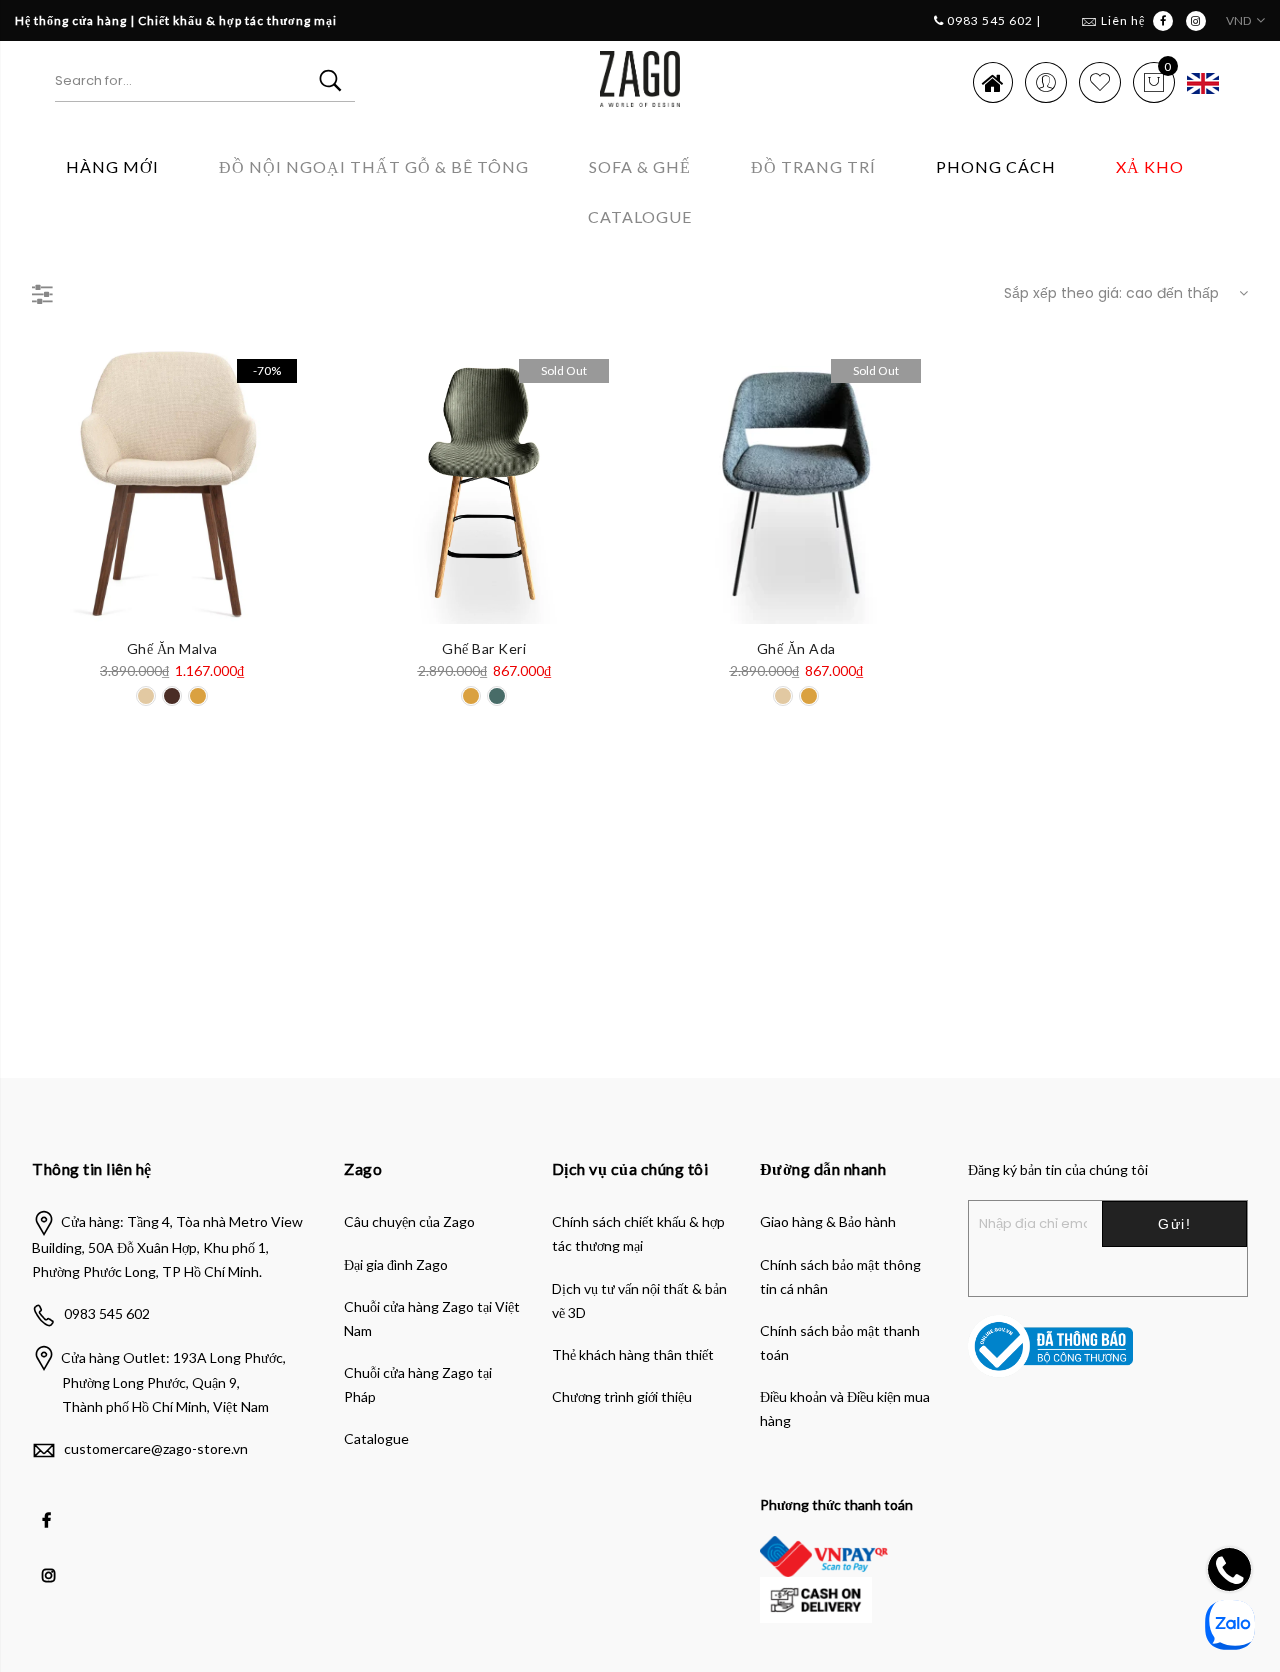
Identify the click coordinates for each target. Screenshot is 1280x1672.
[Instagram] (51, 1561)
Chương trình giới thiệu (622, 1396)
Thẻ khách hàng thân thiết (633, 1354)
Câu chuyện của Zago (409, 1221)
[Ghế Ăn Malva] (172, 484)
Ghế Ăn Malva (172, 648)
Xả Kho (1150, 166)
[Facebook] (49, 1506)
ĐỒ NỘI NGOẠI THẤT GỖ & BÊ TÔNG (374, 166)
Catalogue (640, 216)
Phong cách (996, 166)
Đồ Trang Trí (813, 166)
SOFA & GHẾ (640, 166)
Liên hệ (1123, 20)
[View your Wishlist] (1100, 82)
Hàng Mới (112, 166)
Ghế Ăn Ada (796, 648)
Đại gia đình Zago (396, 1264)
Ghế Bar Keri (484, 648)
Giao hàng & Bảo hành (828, 1221)
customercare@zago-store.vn (156, 1448)
